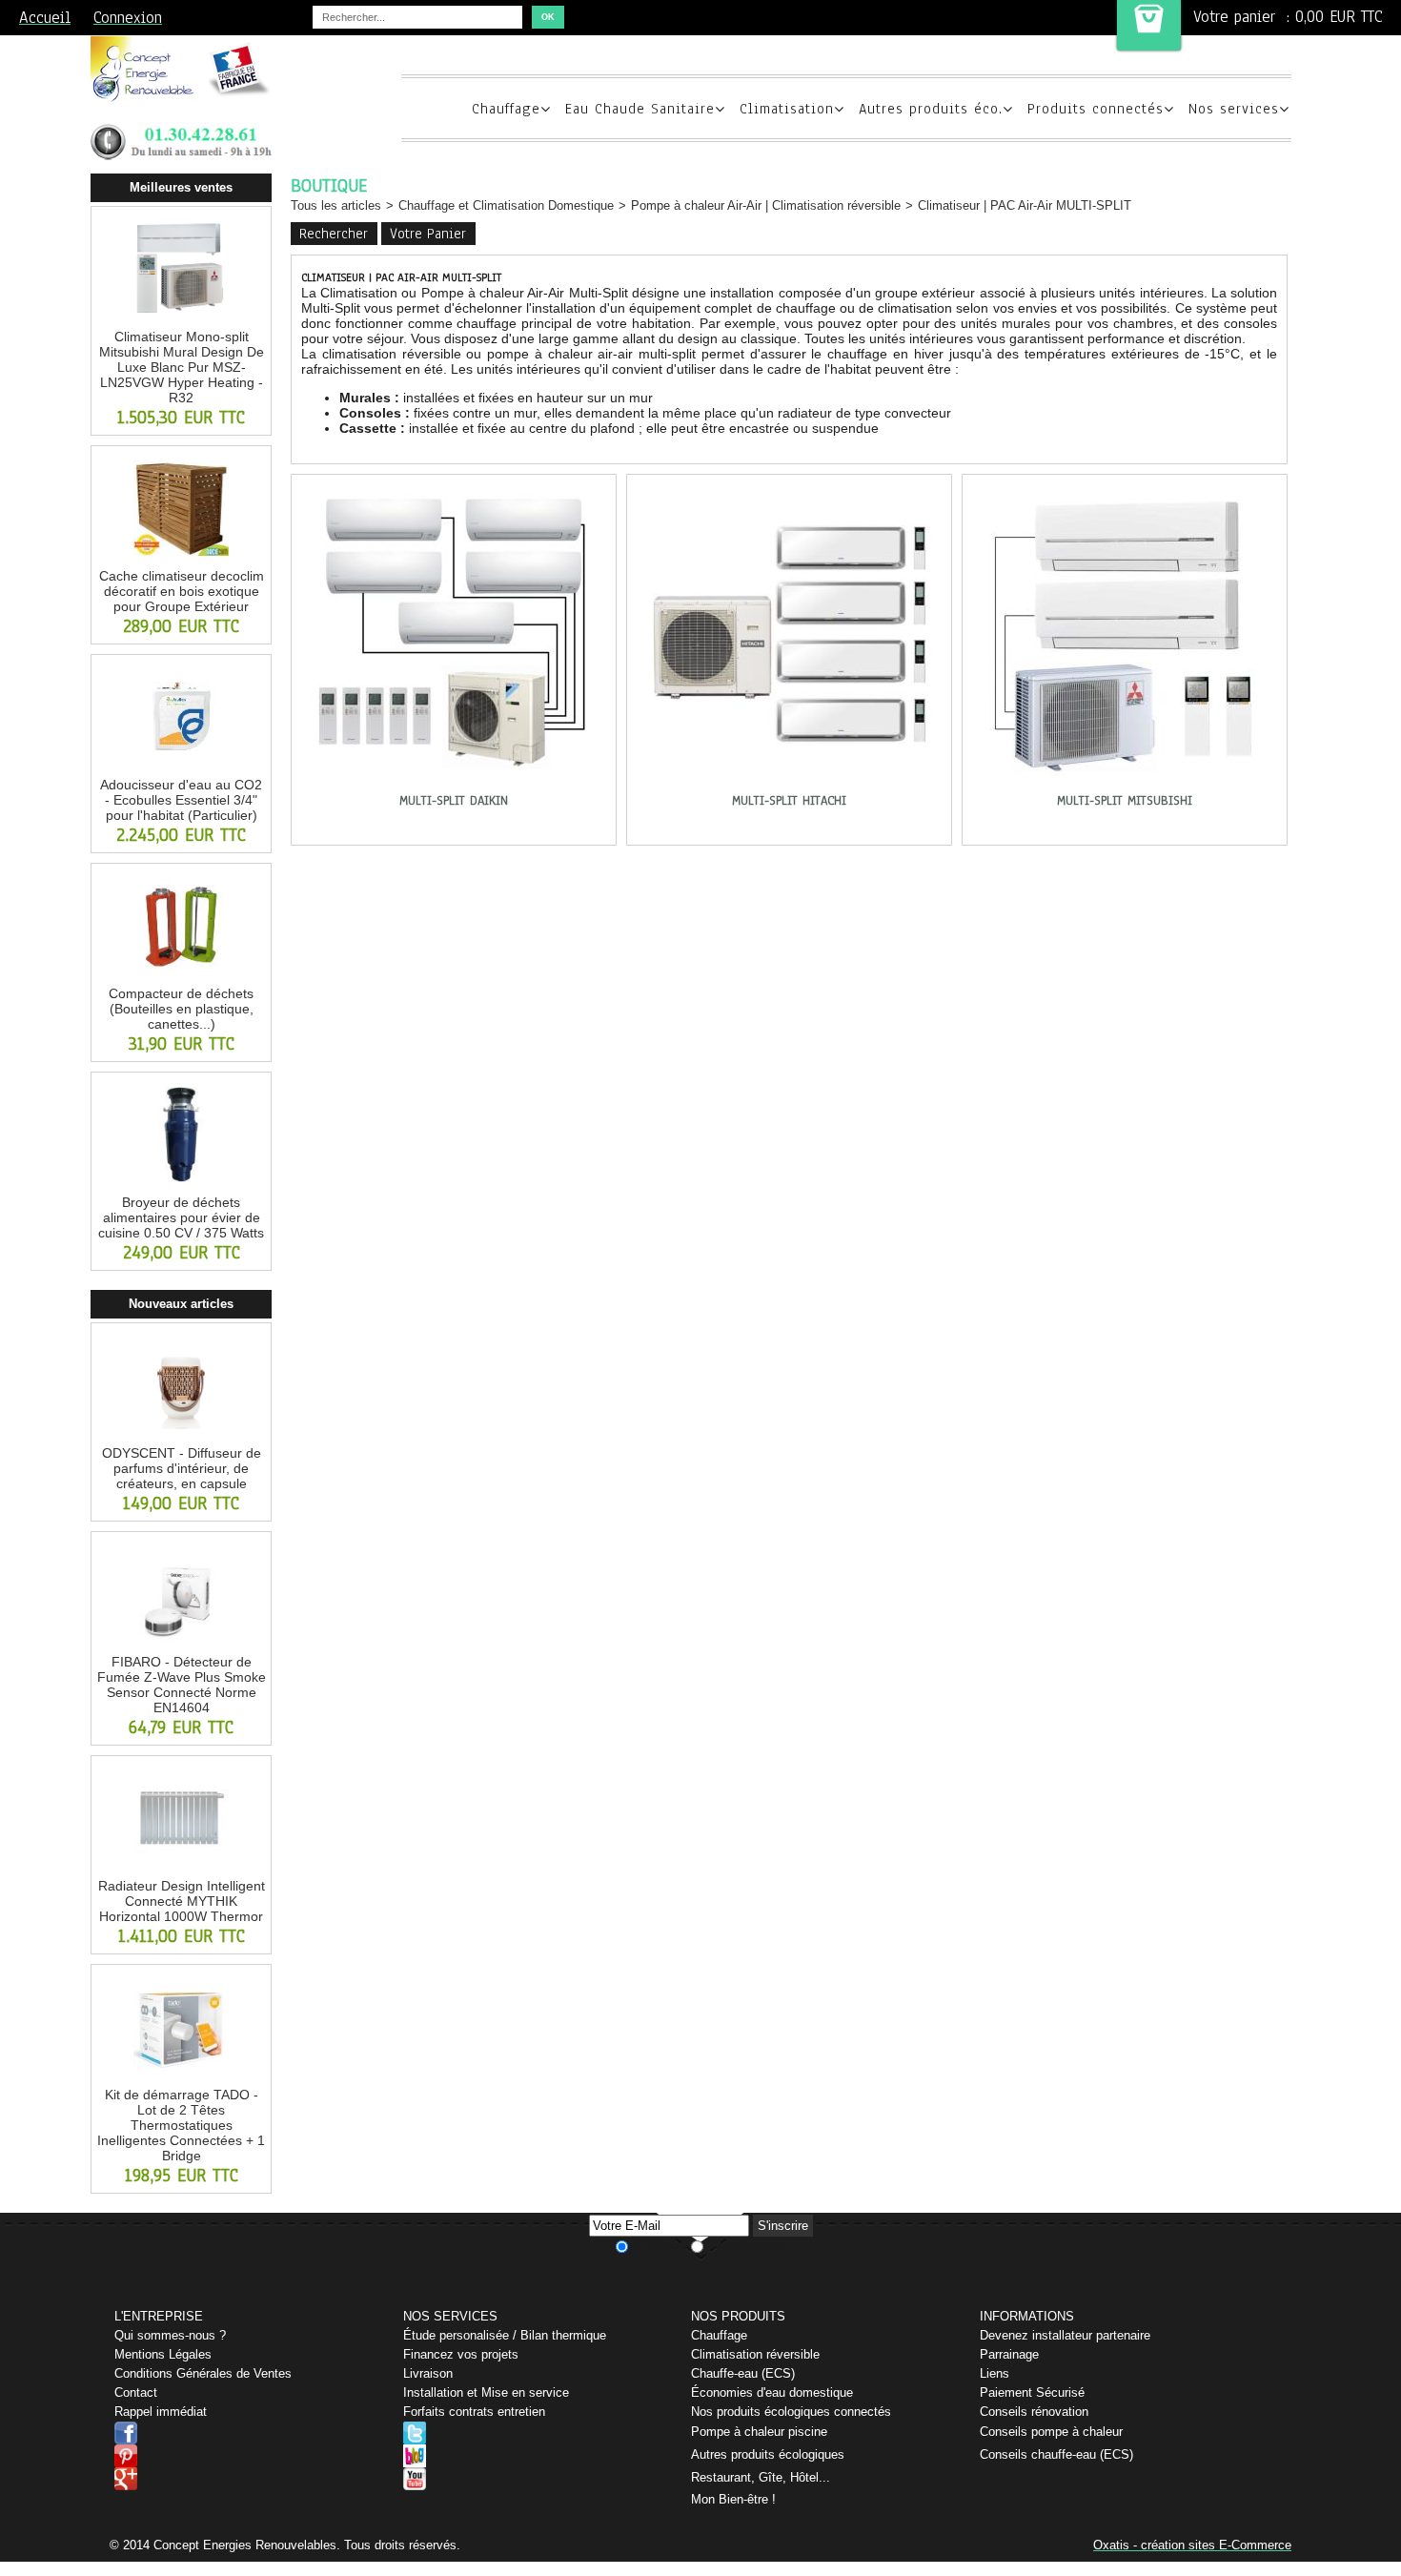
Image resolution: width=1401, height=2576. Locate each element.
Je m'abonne (660, 2245)
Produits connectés (1096, 109)
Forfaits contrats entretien (474, 2412)
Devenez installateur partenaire (1065, 2335)
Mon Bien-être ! (733, 2499)
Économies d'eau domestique (772, 2392)
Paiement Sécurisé (1032, 2392)
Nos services (1234, 109)
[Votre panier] (1149, 25)
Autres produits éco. (931, 109)
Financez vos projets (461, 2354)
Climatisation (787, 109)
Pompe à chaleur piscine (759, 2432)
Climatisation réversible (755, 2354)
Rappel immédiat (161, 2412)
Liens (995, 2373)
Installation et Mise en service (486, 2392)
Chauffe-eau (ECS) (743, 2373)
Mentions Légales (163, 2354)
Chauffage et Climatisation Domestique (506, 205)
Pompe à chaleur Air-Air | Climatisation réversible (766, 205)
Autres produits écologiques (768, 2454)
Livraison (428, 2373)
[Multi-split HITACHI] (789, 785)
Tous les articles (336, 205)
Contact (136, 2392)
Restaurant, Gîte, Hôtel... (761, 2477)
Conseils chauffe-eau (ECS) (1056, 2454)
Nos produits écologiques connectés (791, 2412)
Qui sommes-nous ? (170, 2335)
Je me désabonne (747, 2245)
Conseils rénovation (1034, 2412)
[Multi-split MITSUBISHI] (1125, 785)
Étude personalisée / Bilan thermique (505, 2335)
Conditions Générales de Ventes (203, 2373)
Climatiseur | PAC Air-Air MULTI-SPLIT (1025, 205)
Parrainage (1009, 2354)
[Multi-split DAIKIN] (454, 785)
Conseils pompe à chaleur (1051, 2432)
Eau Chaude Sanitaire (640, 109)
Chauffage (506, 109)
